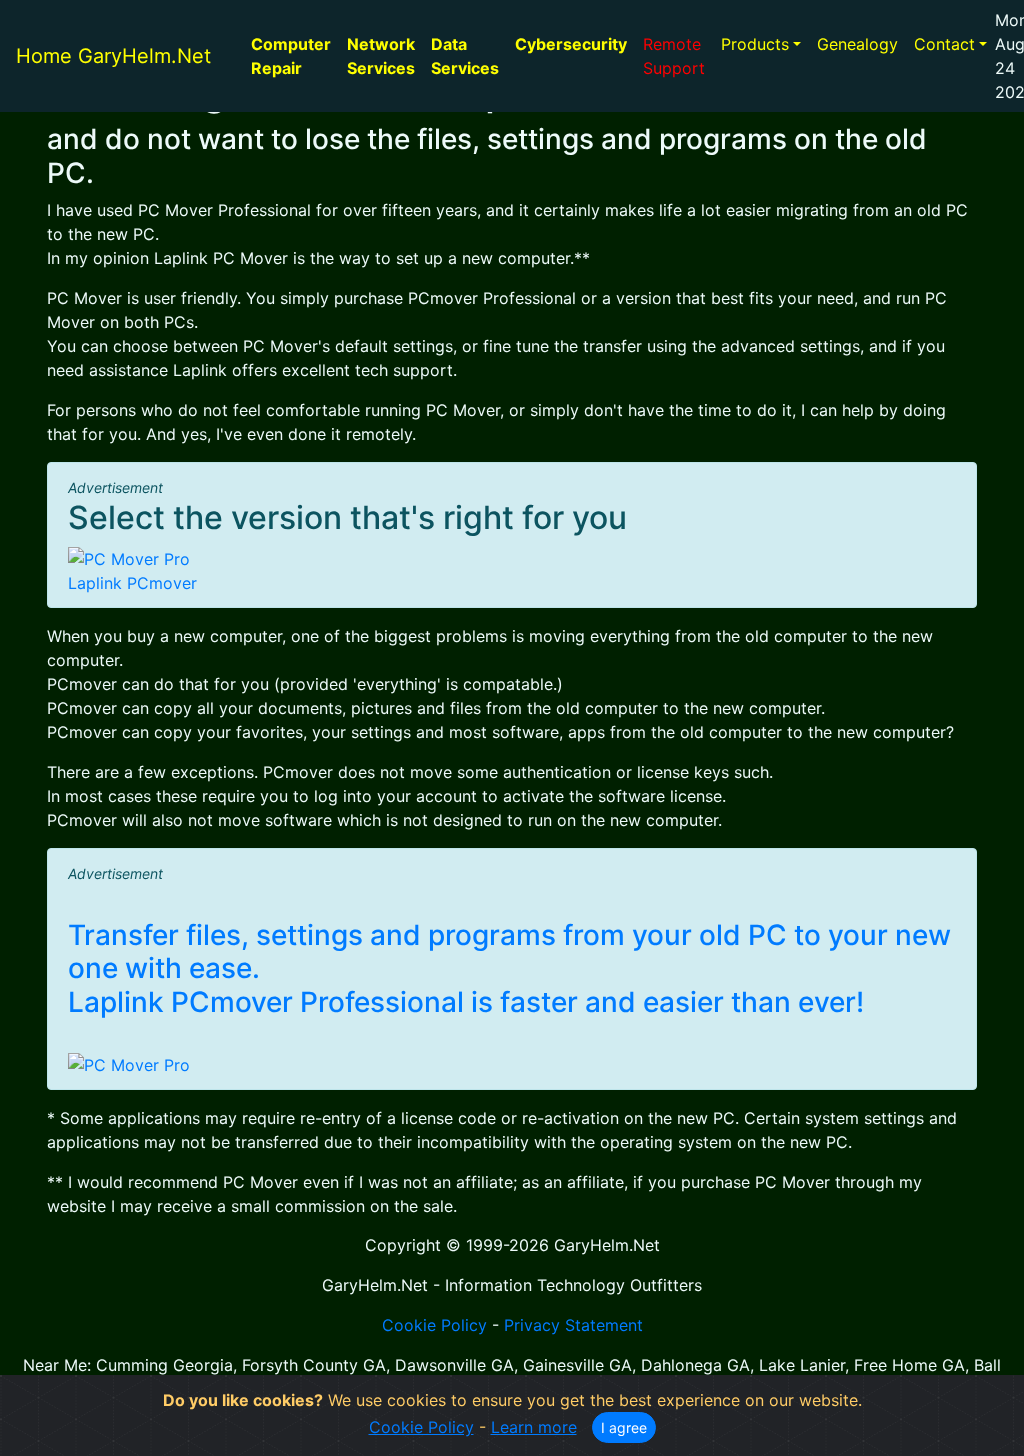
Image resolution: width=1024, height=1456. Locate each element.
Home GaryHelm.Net (113, 56)
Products (755, 44)
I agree (624, 1427)
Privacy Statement (573, 1325)
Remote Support (674, 56)
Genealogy (857, 44)
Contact (944, 44)
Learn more (534, 1427)
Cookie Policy (434, 1325)
